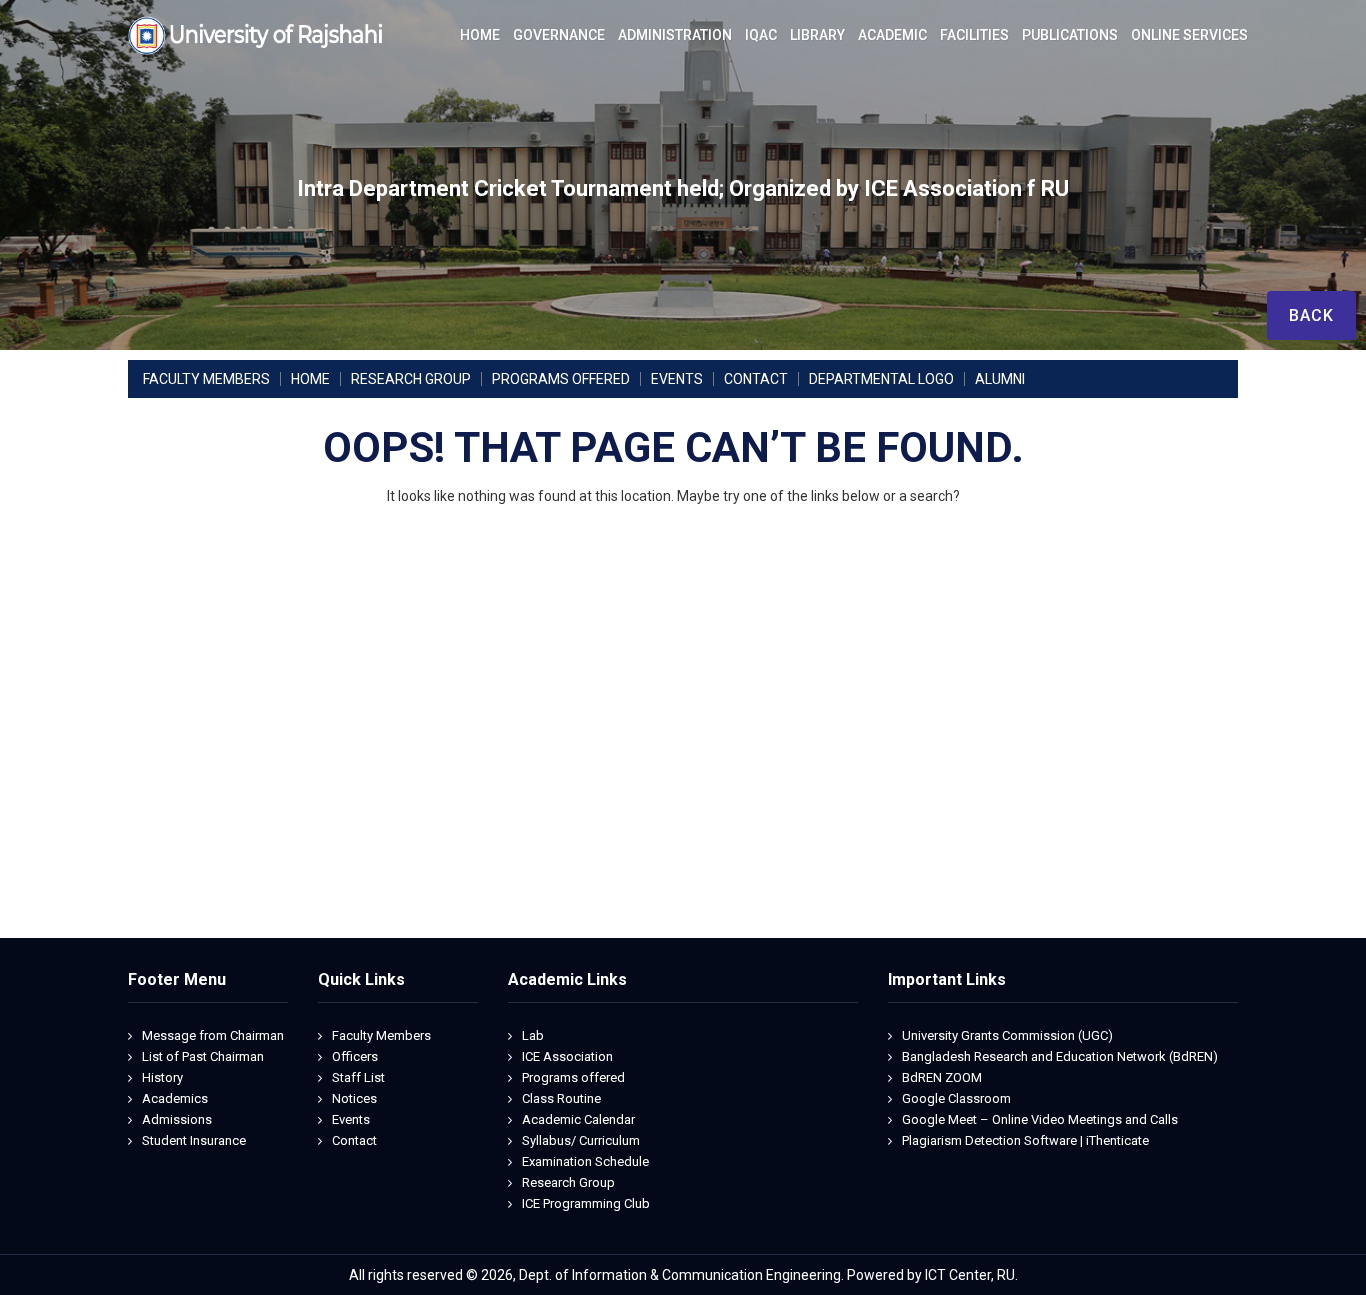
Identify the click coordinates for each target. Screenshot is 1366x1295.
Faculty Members (381, 1035)
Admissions (177, 1119)
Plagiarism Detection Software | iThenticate (1025, 1140)
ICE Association (567, 1056)
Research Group (568, 1182)
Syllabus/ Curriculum (581, 1140)
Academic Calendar (578, 1119)
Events (351, 1119)
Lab (533, 1035)
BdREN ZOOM (942, 1077)
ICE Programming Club (586, 1203)
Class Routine (561, 1098)
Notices (354, 1098)
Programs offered (573, 1077)
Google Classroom (956, 1098)
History (162, 1077)
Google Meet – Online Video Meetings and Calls (1040, 1119)
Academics (175, 1098)
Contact (354, 1140)
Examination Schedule (585, 1161)
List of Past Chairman (203, 1056)
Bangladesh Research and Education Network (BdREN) (1060, 1056)
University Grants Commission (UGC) (1007, 1035)
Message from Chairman (213, 1035)
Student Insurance (194, 1140)
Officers (355, 1056)
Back (1311, 315)
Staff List (358, 1077)
